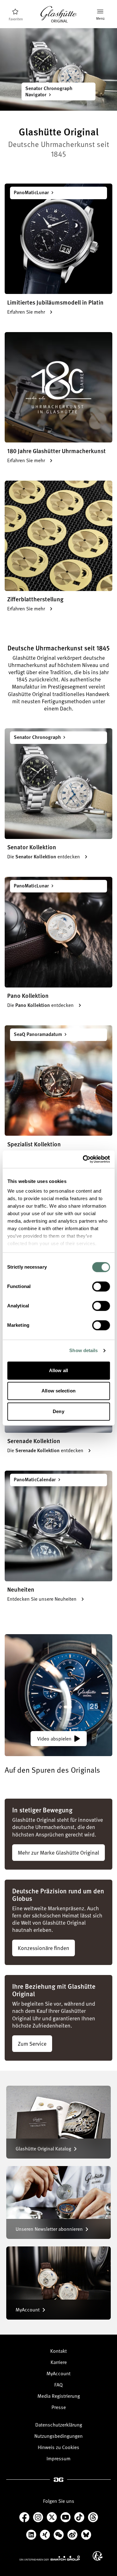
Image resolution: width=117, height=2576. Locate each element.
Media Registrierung (59, 2396)
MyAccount (58, 2373)
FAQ (58, 2385)
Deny (58, 1411)
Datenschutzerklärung (59, 2425)
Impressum (58, 2458)
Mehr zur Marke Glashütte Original (58, 1852)
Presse (59, 2407)
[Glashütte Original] (59, 15)
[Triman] (98, 2556)
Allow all (58, 1370)
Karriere (59, 2362)
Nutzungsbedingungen (58, 2436)
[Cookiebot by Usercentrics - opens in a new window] (83, 1159)
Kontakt (58, 2351)
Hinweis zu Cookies (58, 2447)
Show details (83, 1350)
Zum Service (32, 2043)
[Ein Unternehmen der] (50, 2558)
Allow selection (58, 1391)
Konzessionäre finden (44, 1948)
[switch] (101, 1286)
